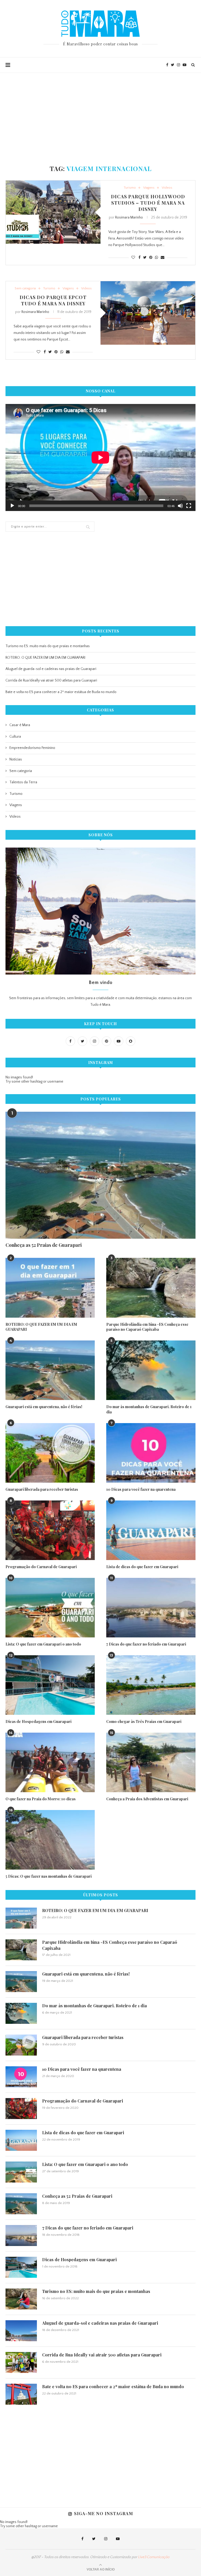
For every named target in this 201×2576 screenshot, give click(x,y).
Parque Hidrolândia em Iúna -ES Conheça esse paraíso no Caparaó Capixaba (147, 1327)
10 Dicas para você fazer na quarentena (141, 1489)
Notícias (16, 759)
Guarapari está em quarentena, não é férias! (44, 1407)
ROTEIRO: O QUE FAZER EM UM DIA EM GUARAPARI (45, 658)
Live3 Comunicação (154, 2557)
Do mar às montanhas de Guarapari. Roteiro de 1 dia (149, 1409)
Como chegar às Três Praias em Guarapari (144, 1721)
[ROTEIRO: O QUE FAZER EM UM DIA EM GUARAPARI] (50, 1288)
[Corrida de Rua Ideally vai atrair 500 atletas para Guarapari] (21, 2362)
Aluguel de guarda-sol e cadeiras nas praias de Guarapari (51, 669)
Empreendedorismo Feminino (32, 748)
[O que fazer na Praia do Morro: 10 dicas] (50, 1762)
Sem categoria (25, 288)
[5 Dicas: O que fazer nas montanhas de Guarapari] (50, 1840)
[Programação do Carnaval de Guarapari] (50, 1530)
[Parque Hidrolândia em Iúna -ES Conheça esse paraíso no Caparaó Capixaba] (151, 1288)
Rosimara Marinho (129, 217)
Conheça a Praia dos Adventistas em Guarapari (147, 1799)
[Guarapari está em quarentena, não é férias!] (50, 1370)
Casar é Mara (20, 725)
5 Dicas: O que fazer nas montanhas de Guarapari (49, 1876)
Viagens (149, 188)
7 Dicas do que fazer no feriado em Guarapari (146, 1644)
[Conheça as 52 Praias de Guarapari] (100, 1175)
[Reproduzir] (12, 506)
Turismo (130, 188)
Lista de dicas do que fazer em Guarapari (142, 1567)
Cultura (15, 737)
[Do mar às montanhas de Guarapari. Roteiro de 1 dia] (151, 1370)
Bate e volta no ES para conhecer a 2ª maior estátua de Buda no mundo (61, 692)
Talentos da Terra (23, 782)
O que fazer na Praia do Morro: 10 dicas (41, 1799)
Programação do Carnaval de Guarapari (41, 1567)
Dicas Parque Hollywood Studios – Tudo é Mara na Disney (148, 203)
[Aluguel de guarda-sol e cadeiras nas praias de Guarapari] (21, 2331)
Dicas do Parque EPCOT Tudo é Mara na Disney (53, 300)
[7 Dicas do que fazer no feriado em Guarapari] (151, 1608)
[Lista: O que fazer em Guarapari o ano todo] (50, 1608)
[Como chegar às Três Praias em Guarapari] (151, 1685)
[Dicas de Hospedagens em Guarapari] (50, 1685)
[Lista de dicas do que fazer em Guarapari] (151, 1530)
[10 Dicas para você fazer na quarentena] (151, 1453)
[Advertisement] (100, 112)
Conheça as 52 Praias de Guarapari (44, 1245)
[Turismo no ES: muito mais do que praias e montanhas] (21, 2299)
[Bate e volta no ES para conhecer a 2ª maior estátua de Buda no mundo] (21, 2394)
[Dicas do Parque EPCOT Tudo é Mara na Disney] (148, 313)
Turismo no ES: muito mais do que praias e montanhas (48, 646)
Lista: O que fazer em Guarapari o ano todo (43, 1644)
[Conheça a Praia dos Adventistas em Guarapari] (151, 1762)
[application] (100, 457)
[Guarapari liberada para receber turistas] (50, 1453)
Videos (167, 188)
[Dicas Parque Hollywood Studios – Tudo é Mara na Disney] (53, 212)
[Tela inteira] (189, 506)
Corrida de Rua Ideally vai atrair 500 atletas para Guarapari (51, 680)
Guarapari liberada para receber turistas (42, 1489)
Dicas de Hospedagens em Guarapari (38, 1721)
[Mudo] (180, 506)
